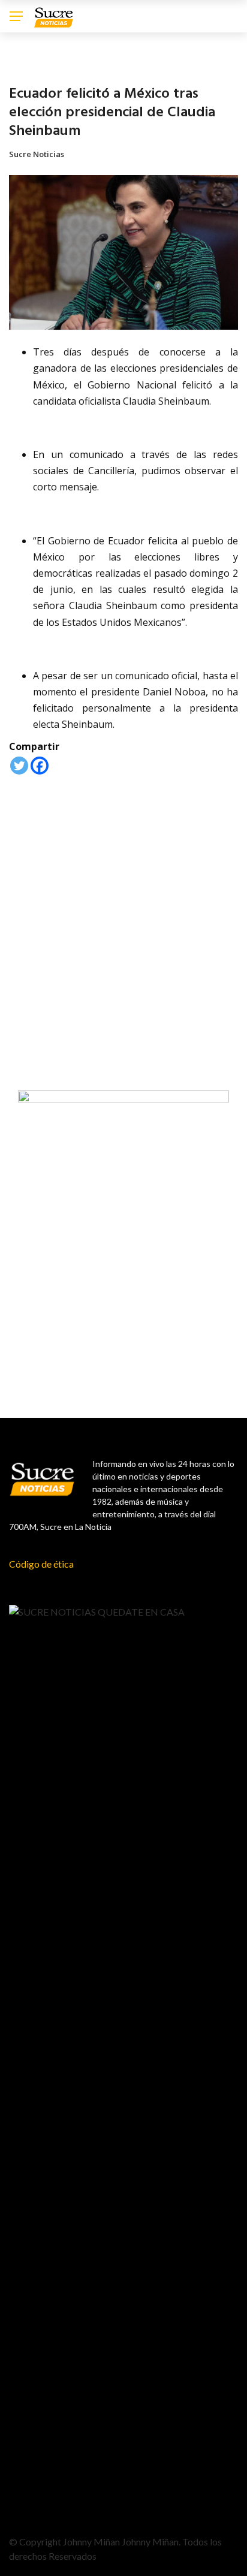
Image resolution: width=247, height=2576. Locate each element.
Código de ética (41, 1564)
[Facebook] (40, 766)
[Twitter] (19, 766)
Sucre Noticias (37, 154)
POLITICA (25, 66)
